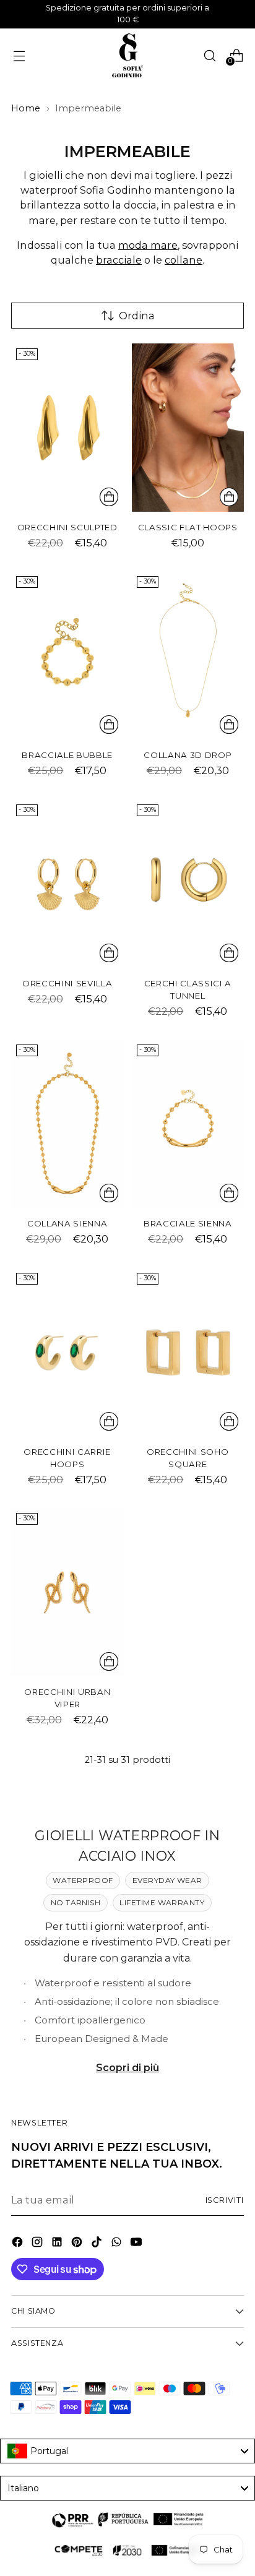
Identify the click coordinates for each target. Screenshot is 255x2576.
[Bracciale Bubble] (67, 655)
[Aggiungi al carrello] (229, 497)
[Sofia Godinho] (127, 56)
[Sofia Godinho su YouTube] (137, 2244)
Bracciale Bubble (67, 755)
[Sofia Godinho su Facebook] (19, 2244)
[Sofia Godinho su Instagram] (38, 2244)
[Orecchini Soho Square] (188, 1352)
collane (184, 260)
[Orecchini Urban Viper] (67, 1592)
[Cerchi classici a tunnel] (188, 884)
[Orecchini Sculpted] (67, 428)
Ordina (137, 316)
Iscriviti (225, 2200)
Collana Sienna (67, 1223)
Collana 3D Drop (188, 755)
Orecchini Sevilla (67, 983)
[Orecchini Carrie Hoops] (67, 1352)
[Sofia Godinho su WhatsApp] (118, 2244)
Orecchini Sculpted (67, 527)
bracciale (119, 260)
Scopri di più (127, 2067)
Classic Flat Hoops (188, 527)
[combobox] (127, 2451)
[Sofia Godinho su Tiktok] (98, 2244)
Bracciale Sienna (188, 1223)
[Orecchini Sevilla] (67, 884)
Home (26, 108)
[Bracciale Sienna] (188, 1124)
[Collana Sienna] (67, 1124)
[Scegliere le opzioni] (109, 497)
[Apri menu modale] (19, 55)
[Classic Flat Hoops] (188, 428)
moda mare (148, 245)
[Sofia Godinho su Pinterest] (78, 2244)
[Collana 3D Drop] (188, 655)
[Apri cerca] (210, 55)
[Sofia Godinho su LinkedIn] (58, 2244)
